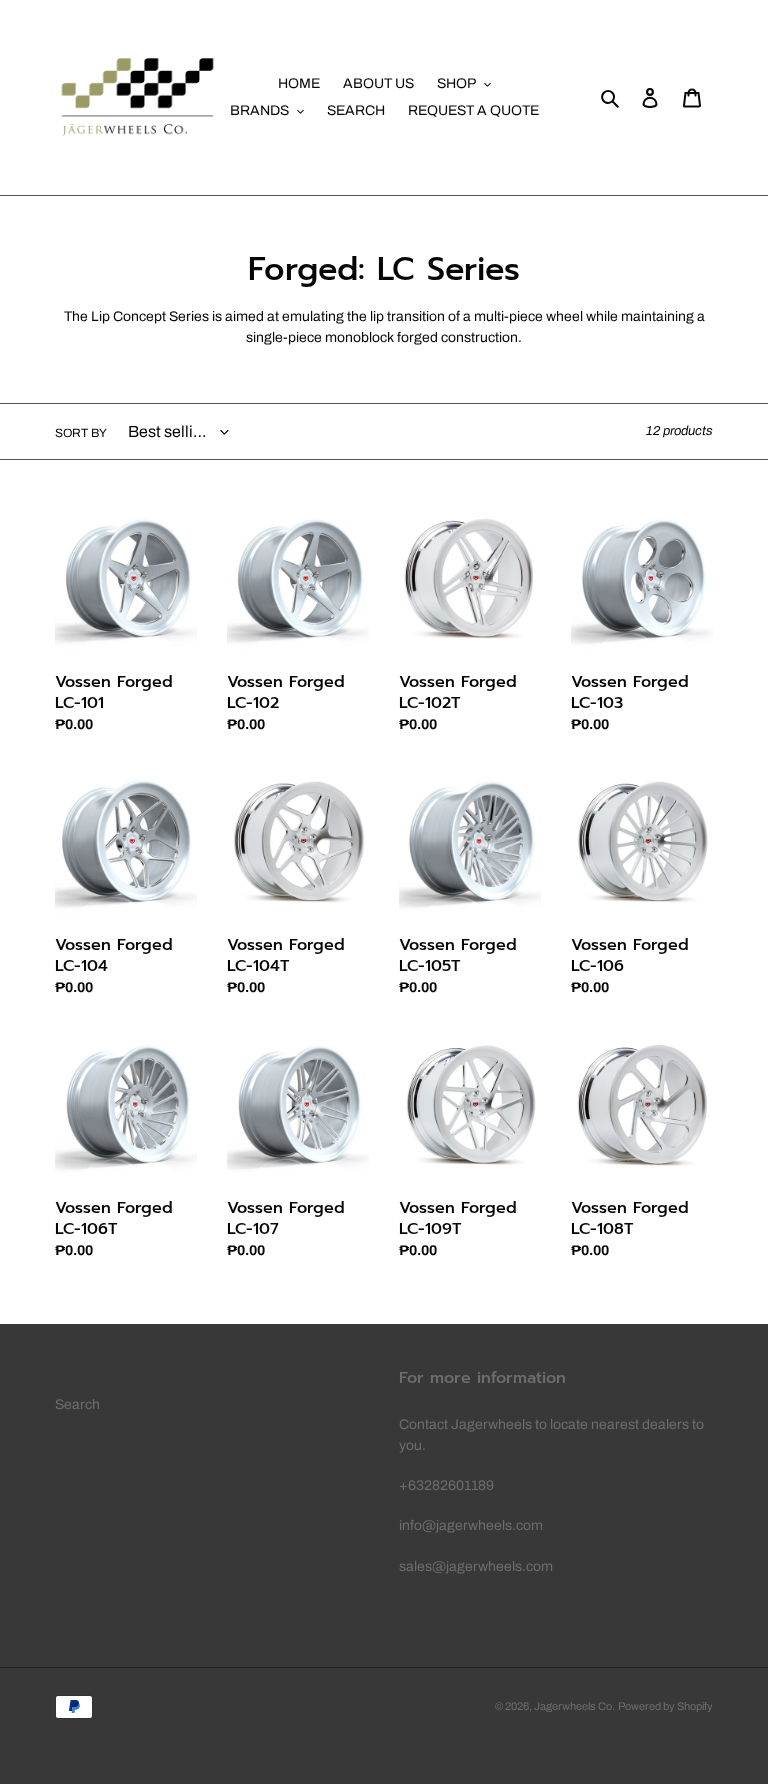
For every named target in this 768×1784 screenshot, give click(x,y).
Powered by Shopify (665, 1706)
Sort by (81, 433)
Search (77, 1404)
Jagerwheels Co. (574, 1706)
